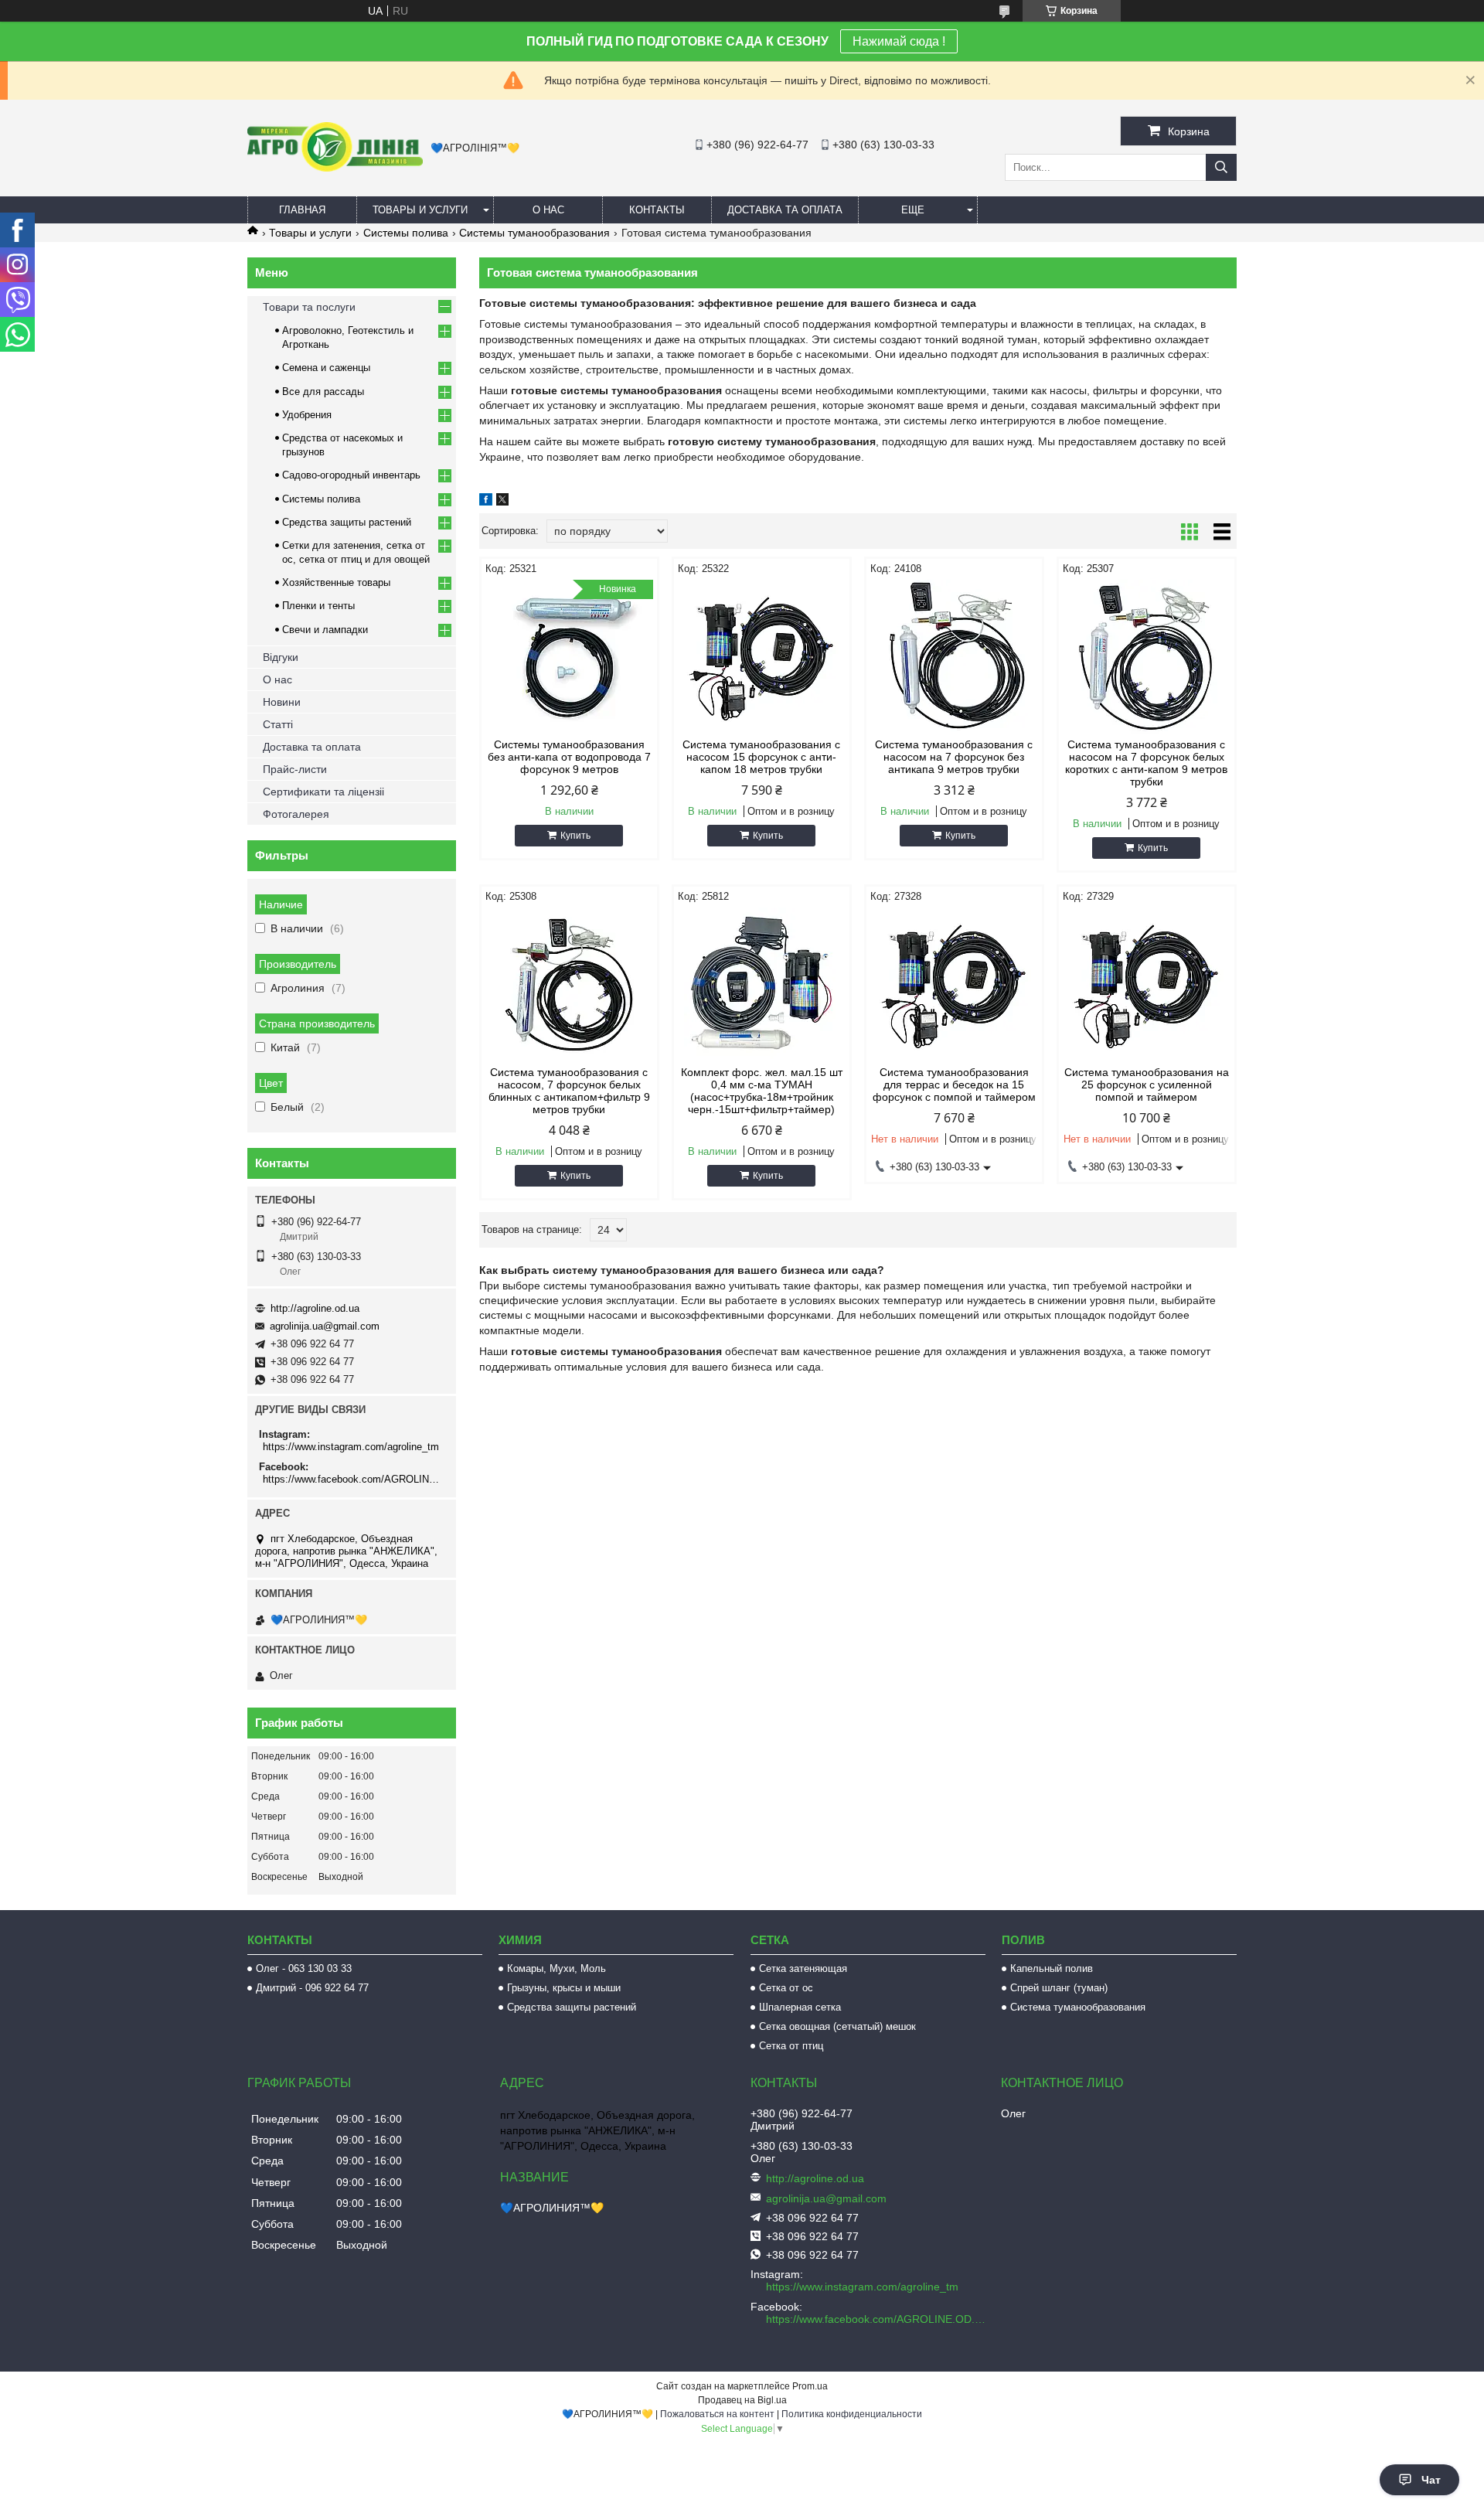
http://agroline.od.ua (315, 1308)
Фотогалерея (296, 814)
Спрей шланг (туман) (1059, 1988)
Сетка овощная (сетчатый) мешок (837, 2026)
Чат (1431, 2480)
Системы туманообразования (534, 233)
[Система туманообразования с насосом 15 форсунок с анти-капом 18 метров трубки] (762, 657)
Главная (302, 210)
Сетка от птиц (791, 2046)
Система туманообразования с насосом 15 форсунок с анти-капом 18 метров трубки (761, 757)
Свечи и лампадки (325, 630)
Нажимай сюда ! (899, 41)
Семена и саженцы (326, 368)
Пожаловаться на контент (717, 2414)
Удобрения (307, 415)
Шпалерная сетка (800, 2007)
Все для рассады (323, 392)
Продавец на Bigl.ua (742, 2400)
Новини (282, 702)
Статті (278, 724)
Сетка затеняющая (803, 1968)
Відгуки (281, 657)
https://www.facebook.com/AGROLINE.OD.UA (354, 1479)
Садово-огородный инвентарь (351, 475)
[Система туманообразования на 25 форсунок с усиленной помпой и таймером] (1147, 985)
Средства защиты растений (347, 522)
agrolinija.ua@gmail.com (325, 1326)
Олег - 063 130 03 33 (304, 1968)
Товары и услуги (420, 210)
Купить (575, 836)
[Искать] (1221, 167)
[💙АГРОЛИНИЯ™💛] (335, 168)
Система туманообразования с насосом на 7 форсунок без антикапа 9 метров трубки (954, 757)
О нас (548, 210)
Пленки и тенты (318, 606)
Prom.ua (810, 2386)
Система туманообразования (1078, 2007)
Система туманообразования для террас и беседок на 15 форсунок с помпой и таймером (954, 1085)
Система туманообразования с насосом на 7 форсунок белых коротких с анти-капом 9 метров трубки (1146, 763)
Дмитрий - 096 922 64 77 (312, 1988)
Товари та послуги (309, 307)
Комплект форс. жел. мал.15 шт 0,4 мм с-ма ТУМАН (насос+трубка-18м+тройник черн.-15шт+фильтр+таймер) (762, 1091)
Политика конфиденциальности (852, 2414)
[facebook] (486, 502)
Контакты (657, 210)
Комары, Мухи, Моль (556, 1968)
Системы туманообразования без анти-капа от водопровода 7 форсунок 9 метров (569, 757)
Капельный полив (1052, 1968)
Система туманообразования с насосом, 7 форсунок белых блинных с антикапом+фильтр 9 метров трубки (569, 1091)
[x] (502, 502)
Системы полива (406, 233)
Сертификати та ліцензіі (323, 792)
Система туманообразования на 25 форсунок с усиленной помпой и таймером (1147, 1085)
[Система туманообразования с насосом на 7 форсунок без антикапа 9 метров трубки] (954, 657)
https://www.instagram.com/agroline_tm (351, 1447)
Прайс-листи (295, 769)
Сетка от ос (786, 1988)
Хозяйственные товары (336, 582)
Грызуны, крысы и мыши (564, 1988)
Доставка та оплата (785, 210)
